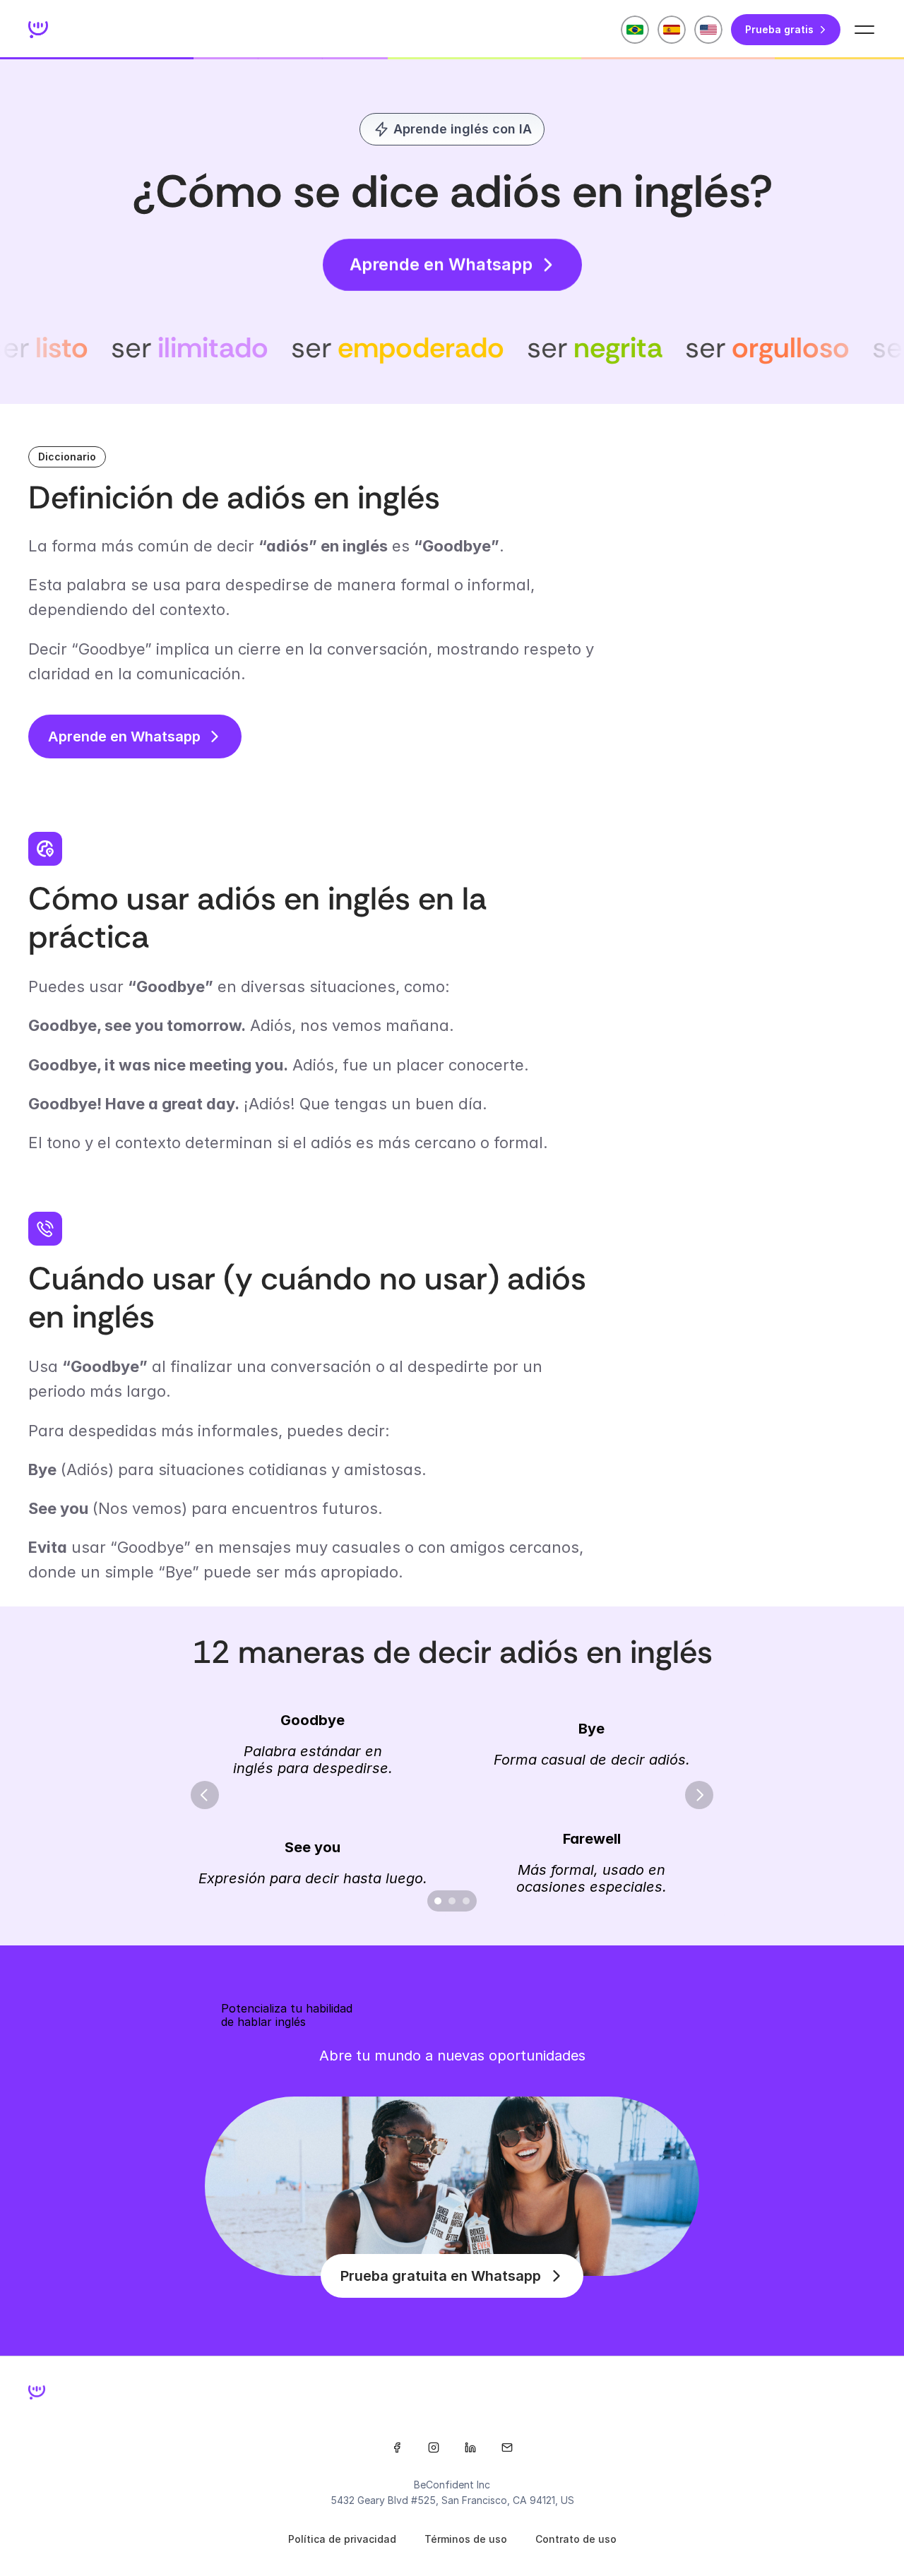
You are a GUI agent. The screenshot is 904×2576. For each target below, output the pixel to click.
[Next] (699, 1795)
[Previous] (205, 1795)
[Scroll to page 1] (436, 1901)
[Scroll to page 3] (468, 1901)
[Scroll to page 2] (452, 1901)
